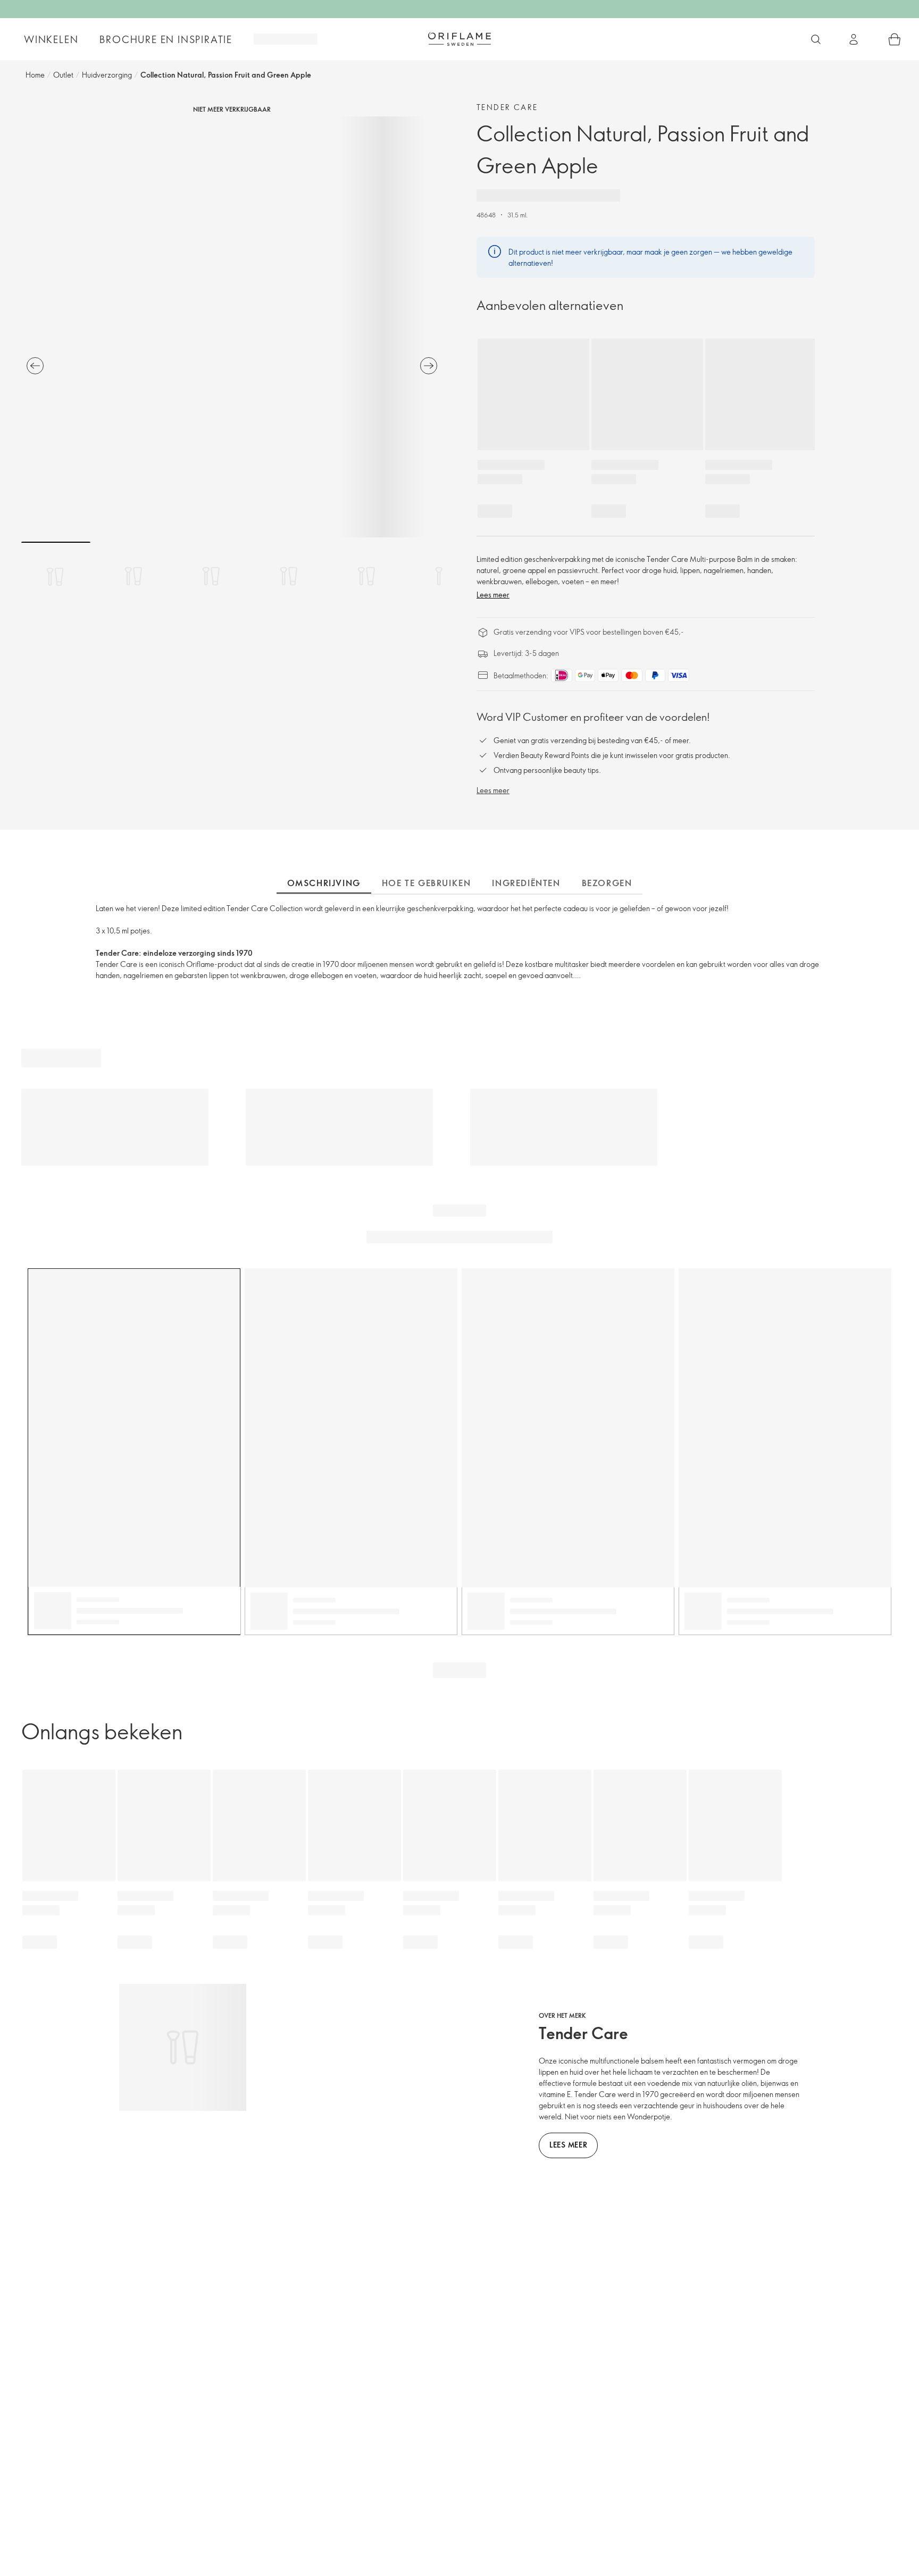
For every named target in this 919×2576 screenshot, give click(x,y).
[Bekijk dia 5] (366, 576)
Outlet (63, 75)
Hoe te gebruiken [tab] (427, 883)
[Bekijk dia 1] (56, 576)
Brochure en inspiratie (166, 39)
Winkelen (51, 39)
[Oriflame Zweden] (459, 39)
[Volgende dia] (429, 366)
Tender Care (507, 107)
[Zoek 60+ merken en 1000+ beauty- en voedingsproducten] (816, 39)
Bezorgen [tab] (607, 883)
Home (35, 75)
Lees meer (493, 595)
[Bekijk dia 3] (211, 576)
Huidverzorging (107, 75)
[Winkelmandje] (895, 39)
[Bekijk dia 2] (133, 576)
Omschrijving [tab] (324, 883)
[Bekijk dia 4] (289, 576)
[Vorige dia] (35, 366)
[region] (232, 327)
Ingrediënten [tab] (526, 883)
